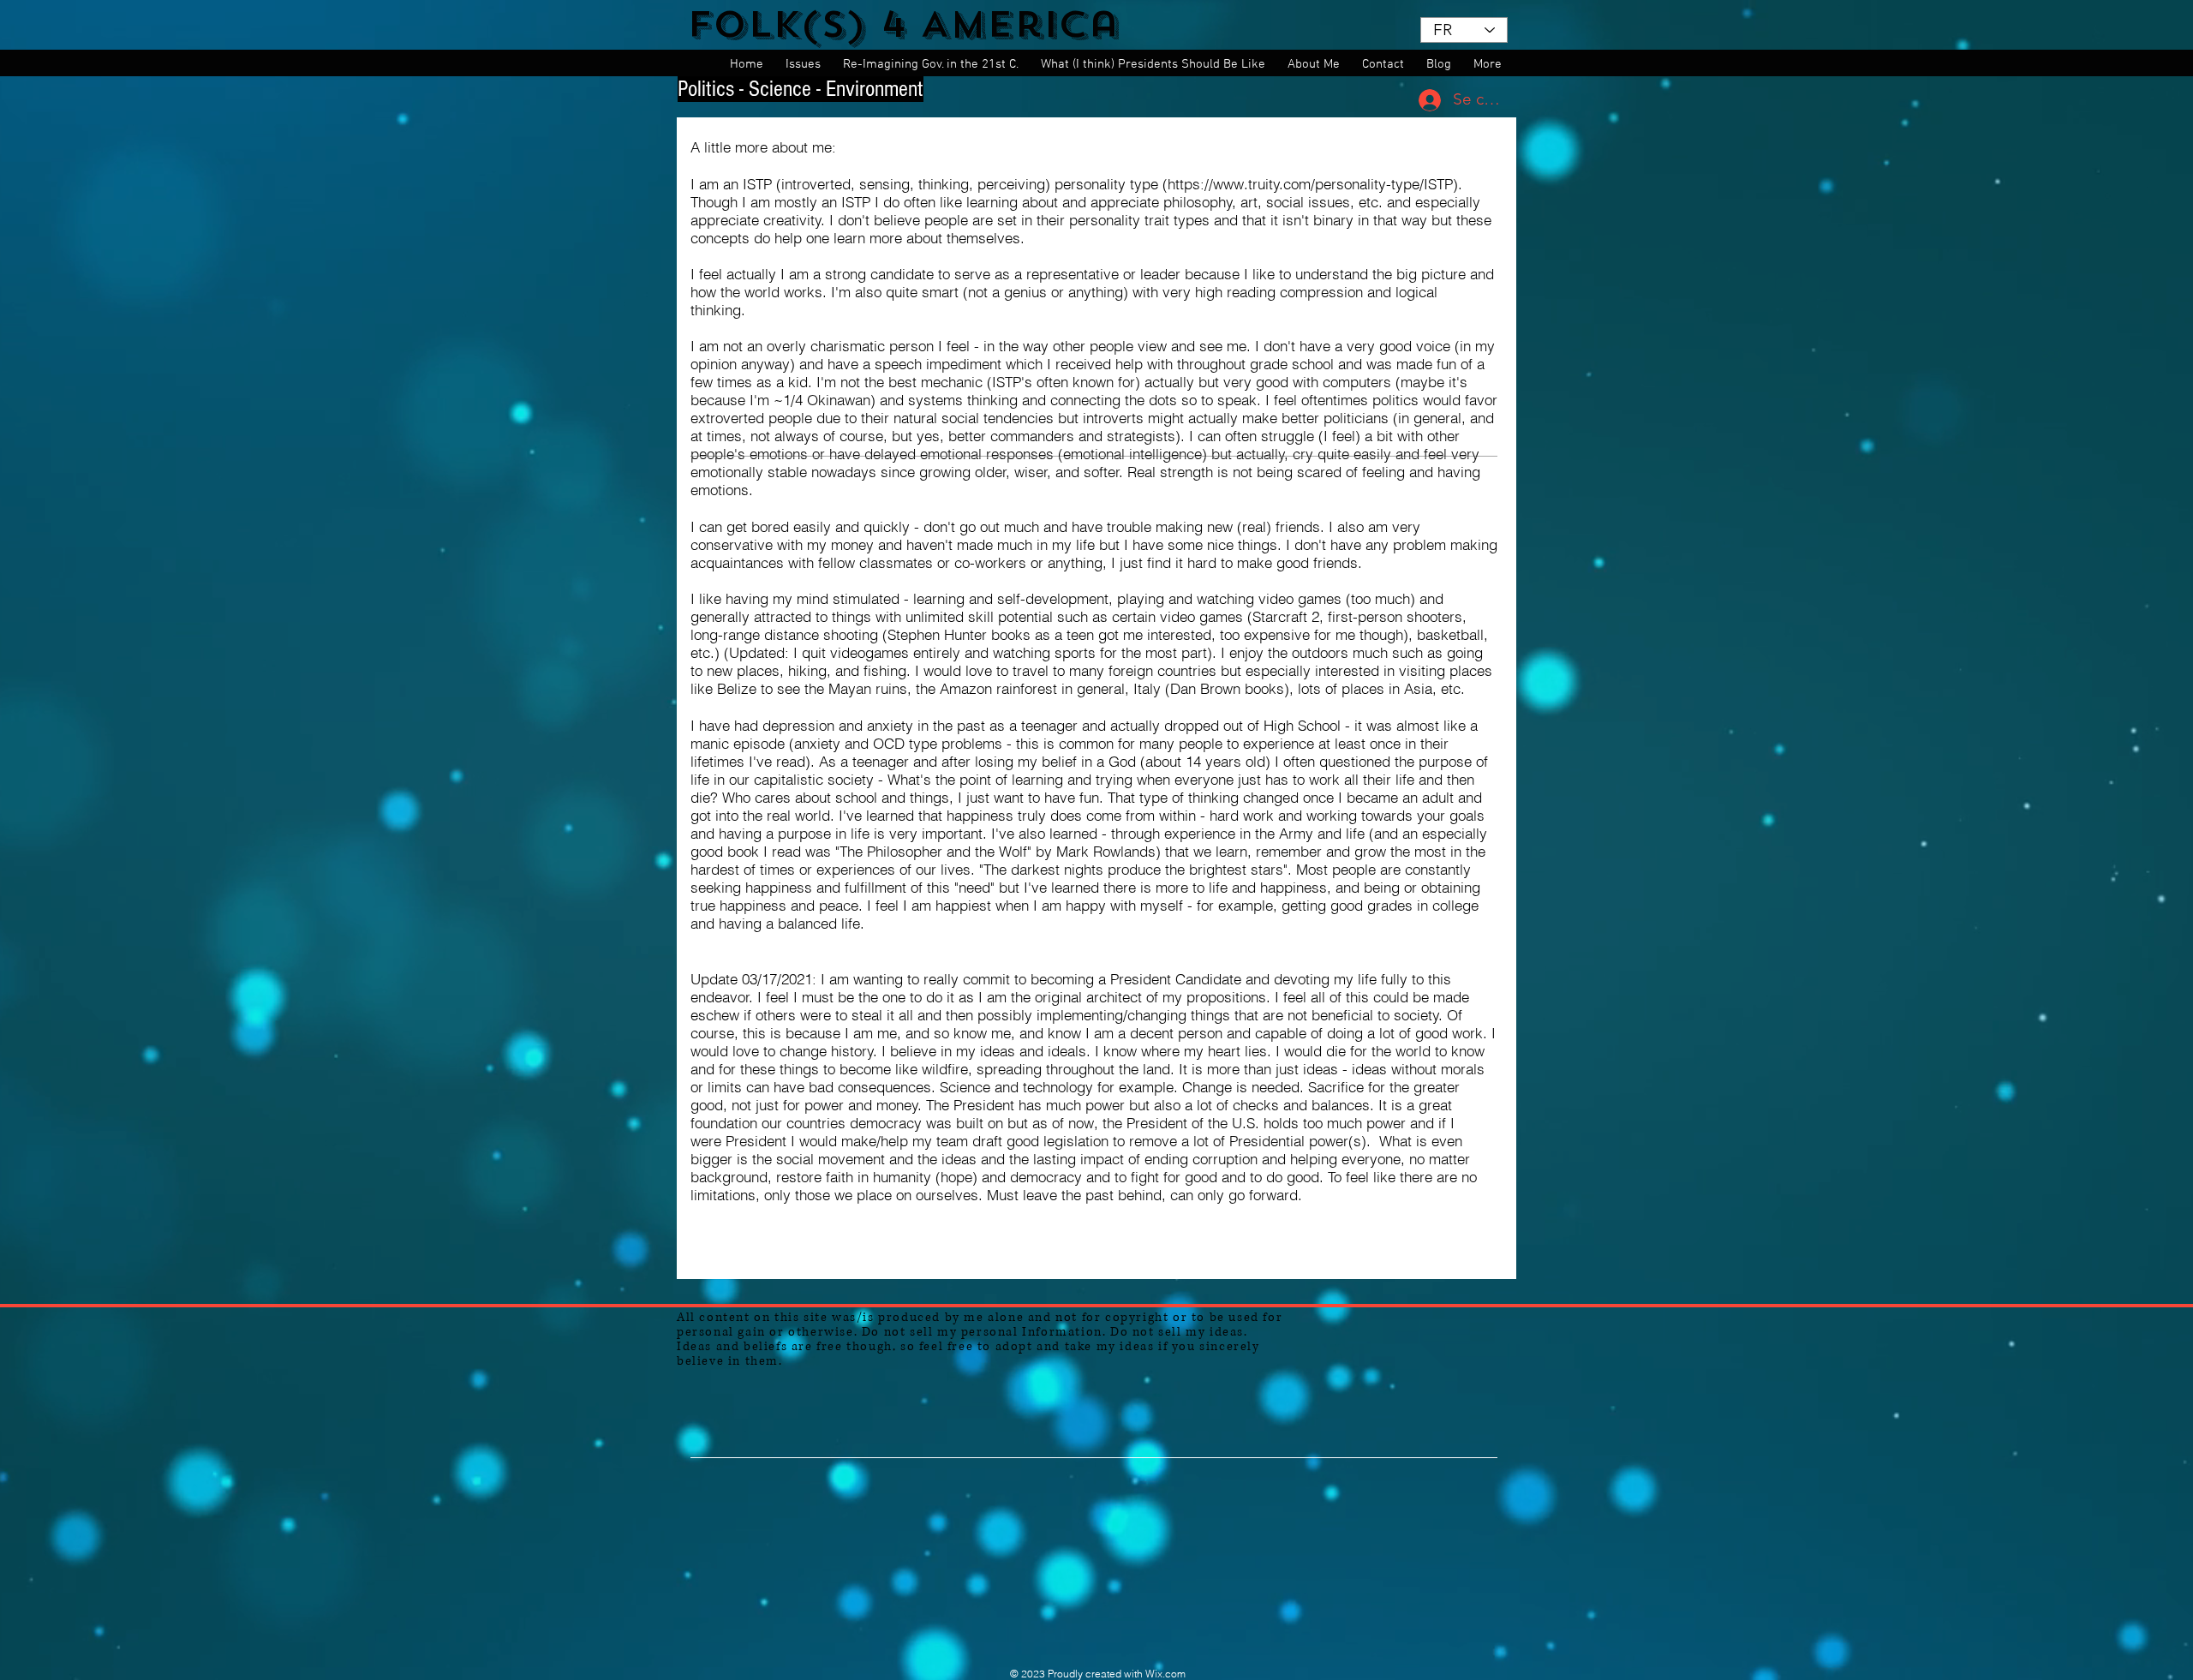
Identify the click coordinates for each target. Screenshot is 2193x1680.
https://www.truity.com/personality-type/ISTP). (1315, 184)
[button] (806, 65)
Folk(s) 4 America (903, 24)
